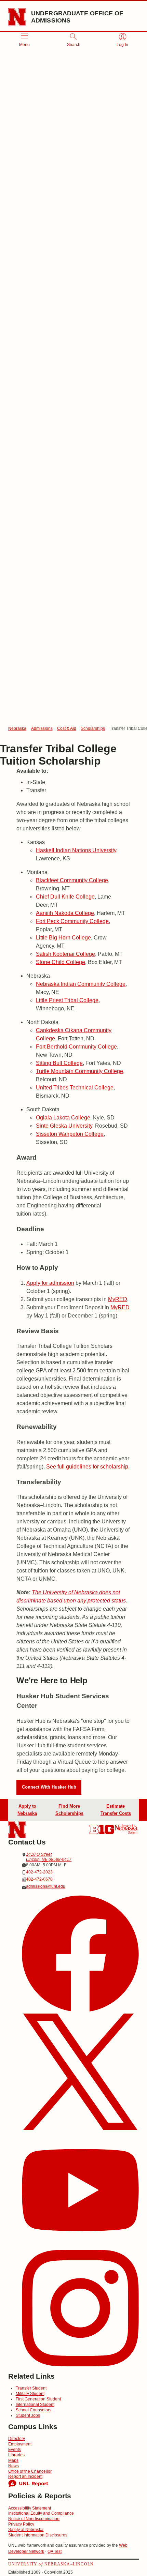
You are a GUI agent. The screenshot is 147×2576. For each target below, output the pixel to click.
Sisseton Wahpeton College (70, 1134)
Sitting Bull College (59, 1063)
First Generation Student (38, 2399)
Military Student (30, 2394)
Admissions (42, 728)
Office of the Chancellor (30, 2471)
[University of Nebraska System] (126, 1829)
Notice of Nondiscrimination (34, 2519)
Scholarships (93, 728)
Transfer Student (31, 2388)
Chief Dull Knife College (65, 897)
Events (15, 2450)
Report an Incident (25, 2476)
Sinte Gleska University (64, 1126)
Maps (13, 2460)
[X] (80, 2073)
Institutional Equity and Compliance (41, 2513)
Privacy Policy (21, 2524)
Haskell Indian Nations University (76, 850)
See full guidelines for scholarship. (88, 1467)
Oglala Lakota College (63, 1118)
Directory (17, 2439)
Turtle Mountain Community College (79, 1071)
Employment (20, 2444)
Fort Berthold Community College (76, 1047)
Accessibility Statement (30, 2508)
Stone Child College (61, 962)
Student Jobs (28, 2415)
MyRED (118, 1299)
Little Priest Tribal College (67, 1000)
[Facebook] (80, 1954)
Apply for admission (50, 1283)
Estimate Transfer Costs (116, 1810)
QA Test (55, 2551)
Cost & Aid (67, 728)
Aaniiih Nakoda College (65, 913)
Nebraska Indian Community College (81, 984)
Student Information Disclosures (38, 2535)
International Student (35, 2405)
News (14, 2466)
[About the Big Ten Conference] (102, 1829)
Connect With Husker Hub (49, 1787)
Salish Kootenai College (65, 954)
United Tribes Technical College (75, 1088)
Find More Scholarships (69, 1810)
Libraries (16, 2455)
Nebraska (17, 728)
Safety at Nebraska (26, 2530)
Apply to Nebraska (27, 1810)
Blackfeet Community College (72, 880)
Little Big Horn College (63, 938)
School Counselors (34, 2410)
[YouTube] (80, 2191)
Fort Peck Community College (72, 921)
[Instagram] (80, 2309)
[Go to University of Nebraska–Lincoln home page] (17, 17)
